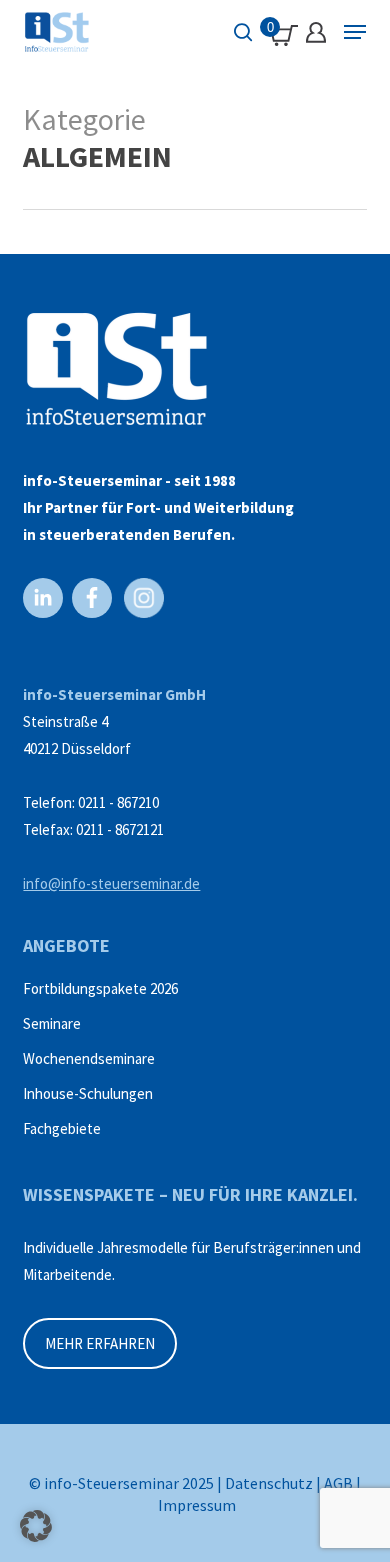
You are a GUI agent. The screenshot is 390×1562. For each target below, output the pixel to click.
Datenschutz (269, 1483)
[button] (36, 1526)
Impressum (197, 1505)
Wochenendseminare (89, 1058)
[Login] (316, 32)
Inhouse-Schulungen (88, 1093)
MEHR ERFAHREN (100, 1343)
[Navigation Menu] (355, 32)
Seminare (52, 1023)
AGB (338, 1483)
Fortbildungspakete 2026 (100, 988)
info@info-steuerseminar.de (111, 883)
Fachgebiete (62, 1128)
